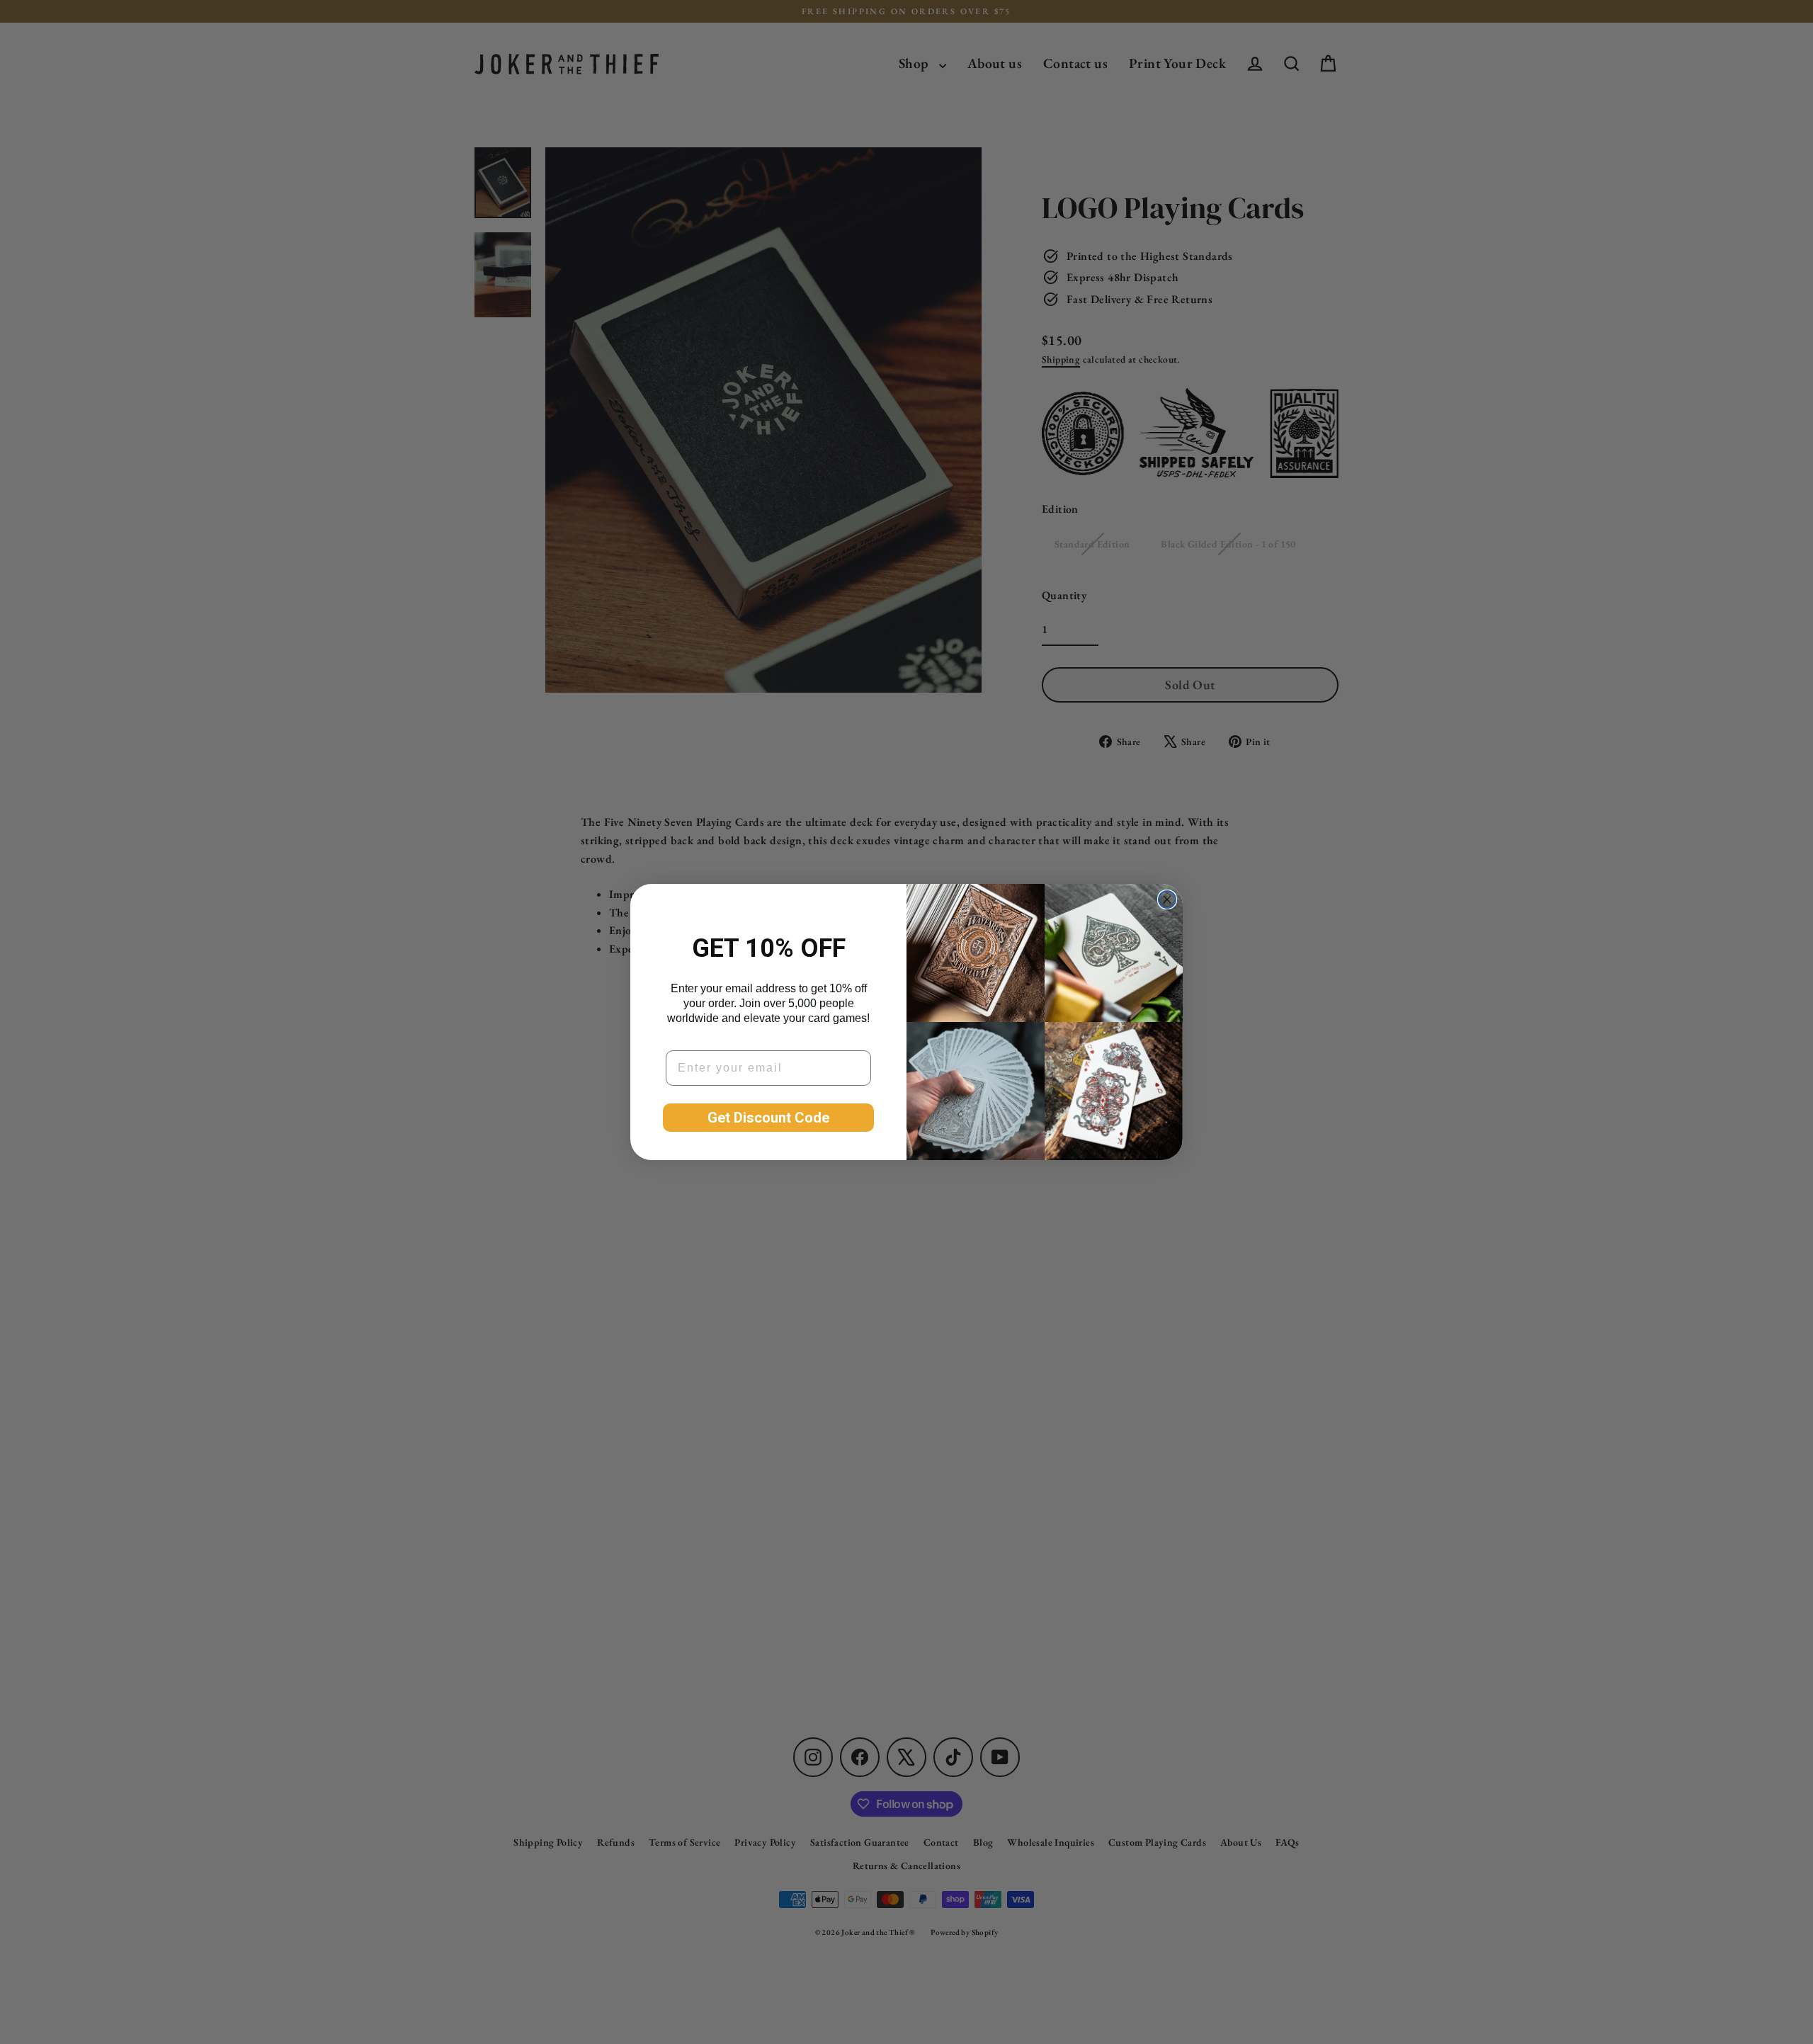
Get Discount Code (768, 1118)
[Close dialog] (1167, 899)
